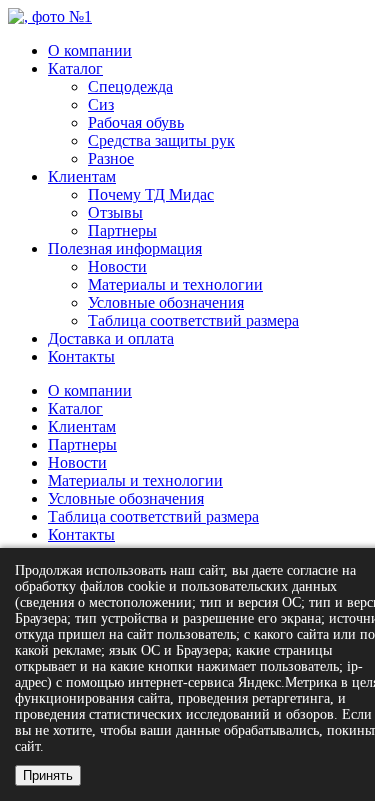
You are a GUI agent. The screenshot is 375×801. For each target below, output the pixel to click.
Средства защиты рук (161, 140)
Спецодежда (130, 86)
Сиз (101, 104)
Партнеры (122, 230)
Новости (117, 266)
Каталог (75, 68)
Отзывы (115, 212)
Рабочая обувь (136, 122)
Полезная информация (125, 248)
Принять (48, 775)
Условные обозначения (166, 302)
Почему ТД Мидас (151, 194)
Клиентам (82, 176)
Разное (111, 158)
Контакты (81, 356)
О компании (90, 50)
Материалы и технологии (175, 284)
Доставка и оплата (111, 338)
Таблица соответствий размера (193, 320)
